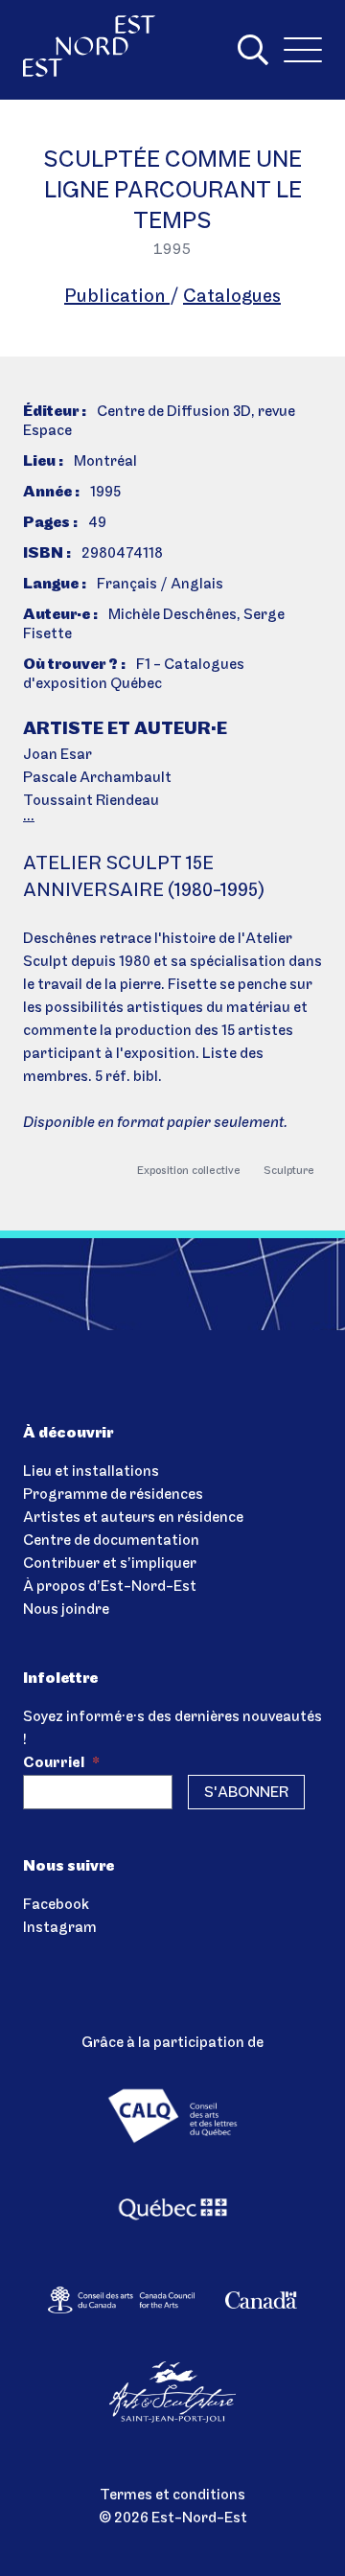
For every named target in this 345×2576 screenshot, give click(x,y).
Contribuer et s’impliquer (110, 1564)
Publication (117, 297)
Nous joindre (66, 1610)
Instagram (60, 1928)
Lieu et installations (91, 1472)
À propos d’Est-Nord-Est (110, 1587)
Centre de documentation (111, 1541)
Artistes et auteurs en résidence (133, 1518)
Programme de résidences (113, 1495)
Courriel (61, 1763)
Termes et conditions (172, 2495)
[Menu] (303, 50)
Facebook (56, 1905)
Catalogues (232, 297)
